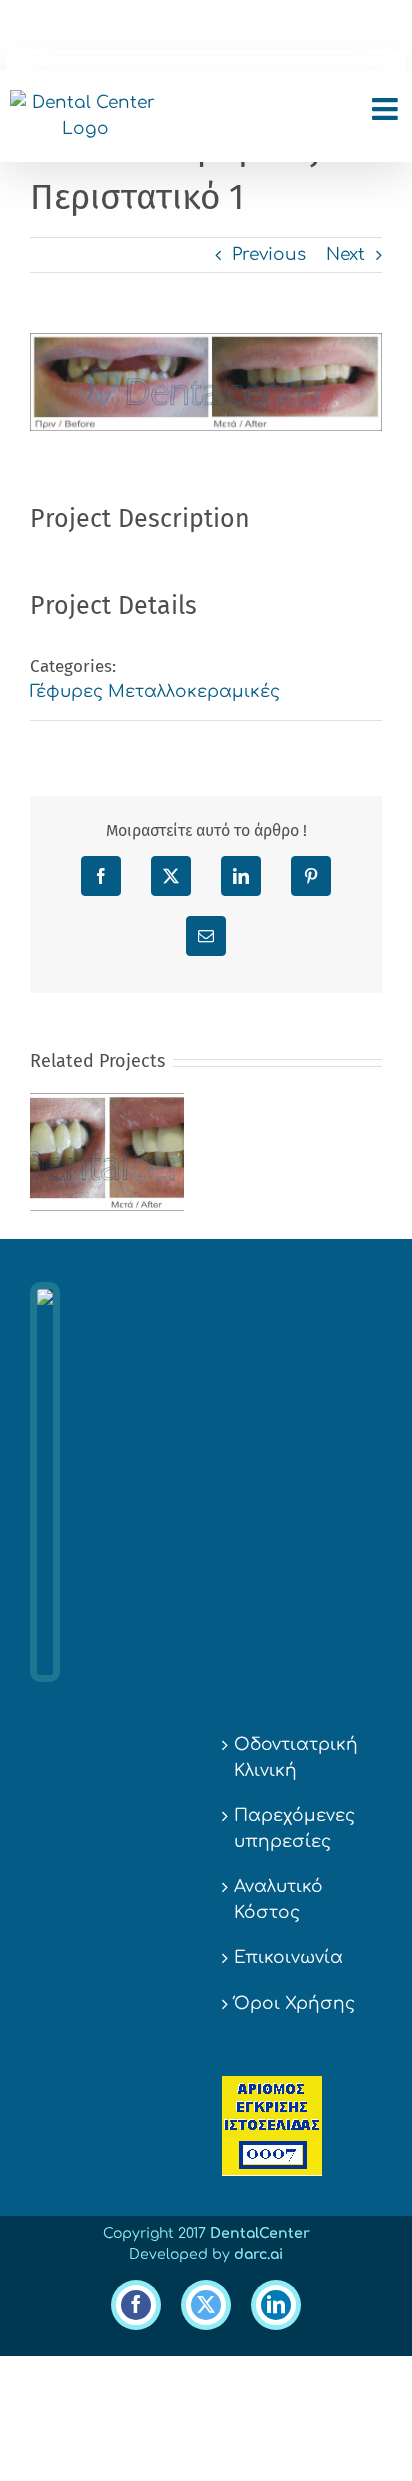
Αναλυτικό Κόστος (278, 1899)
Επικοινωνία (288, 1957)
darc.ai (258, 2254)
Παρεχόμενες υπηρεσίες (294, 1828)
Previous (269, 254)
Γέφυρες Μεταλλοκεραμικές (155, 691)
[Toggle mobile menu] (387, 109)
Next (345, 254)
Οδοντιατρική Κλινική (296, 1757)
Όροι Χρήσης (294, 2003)
